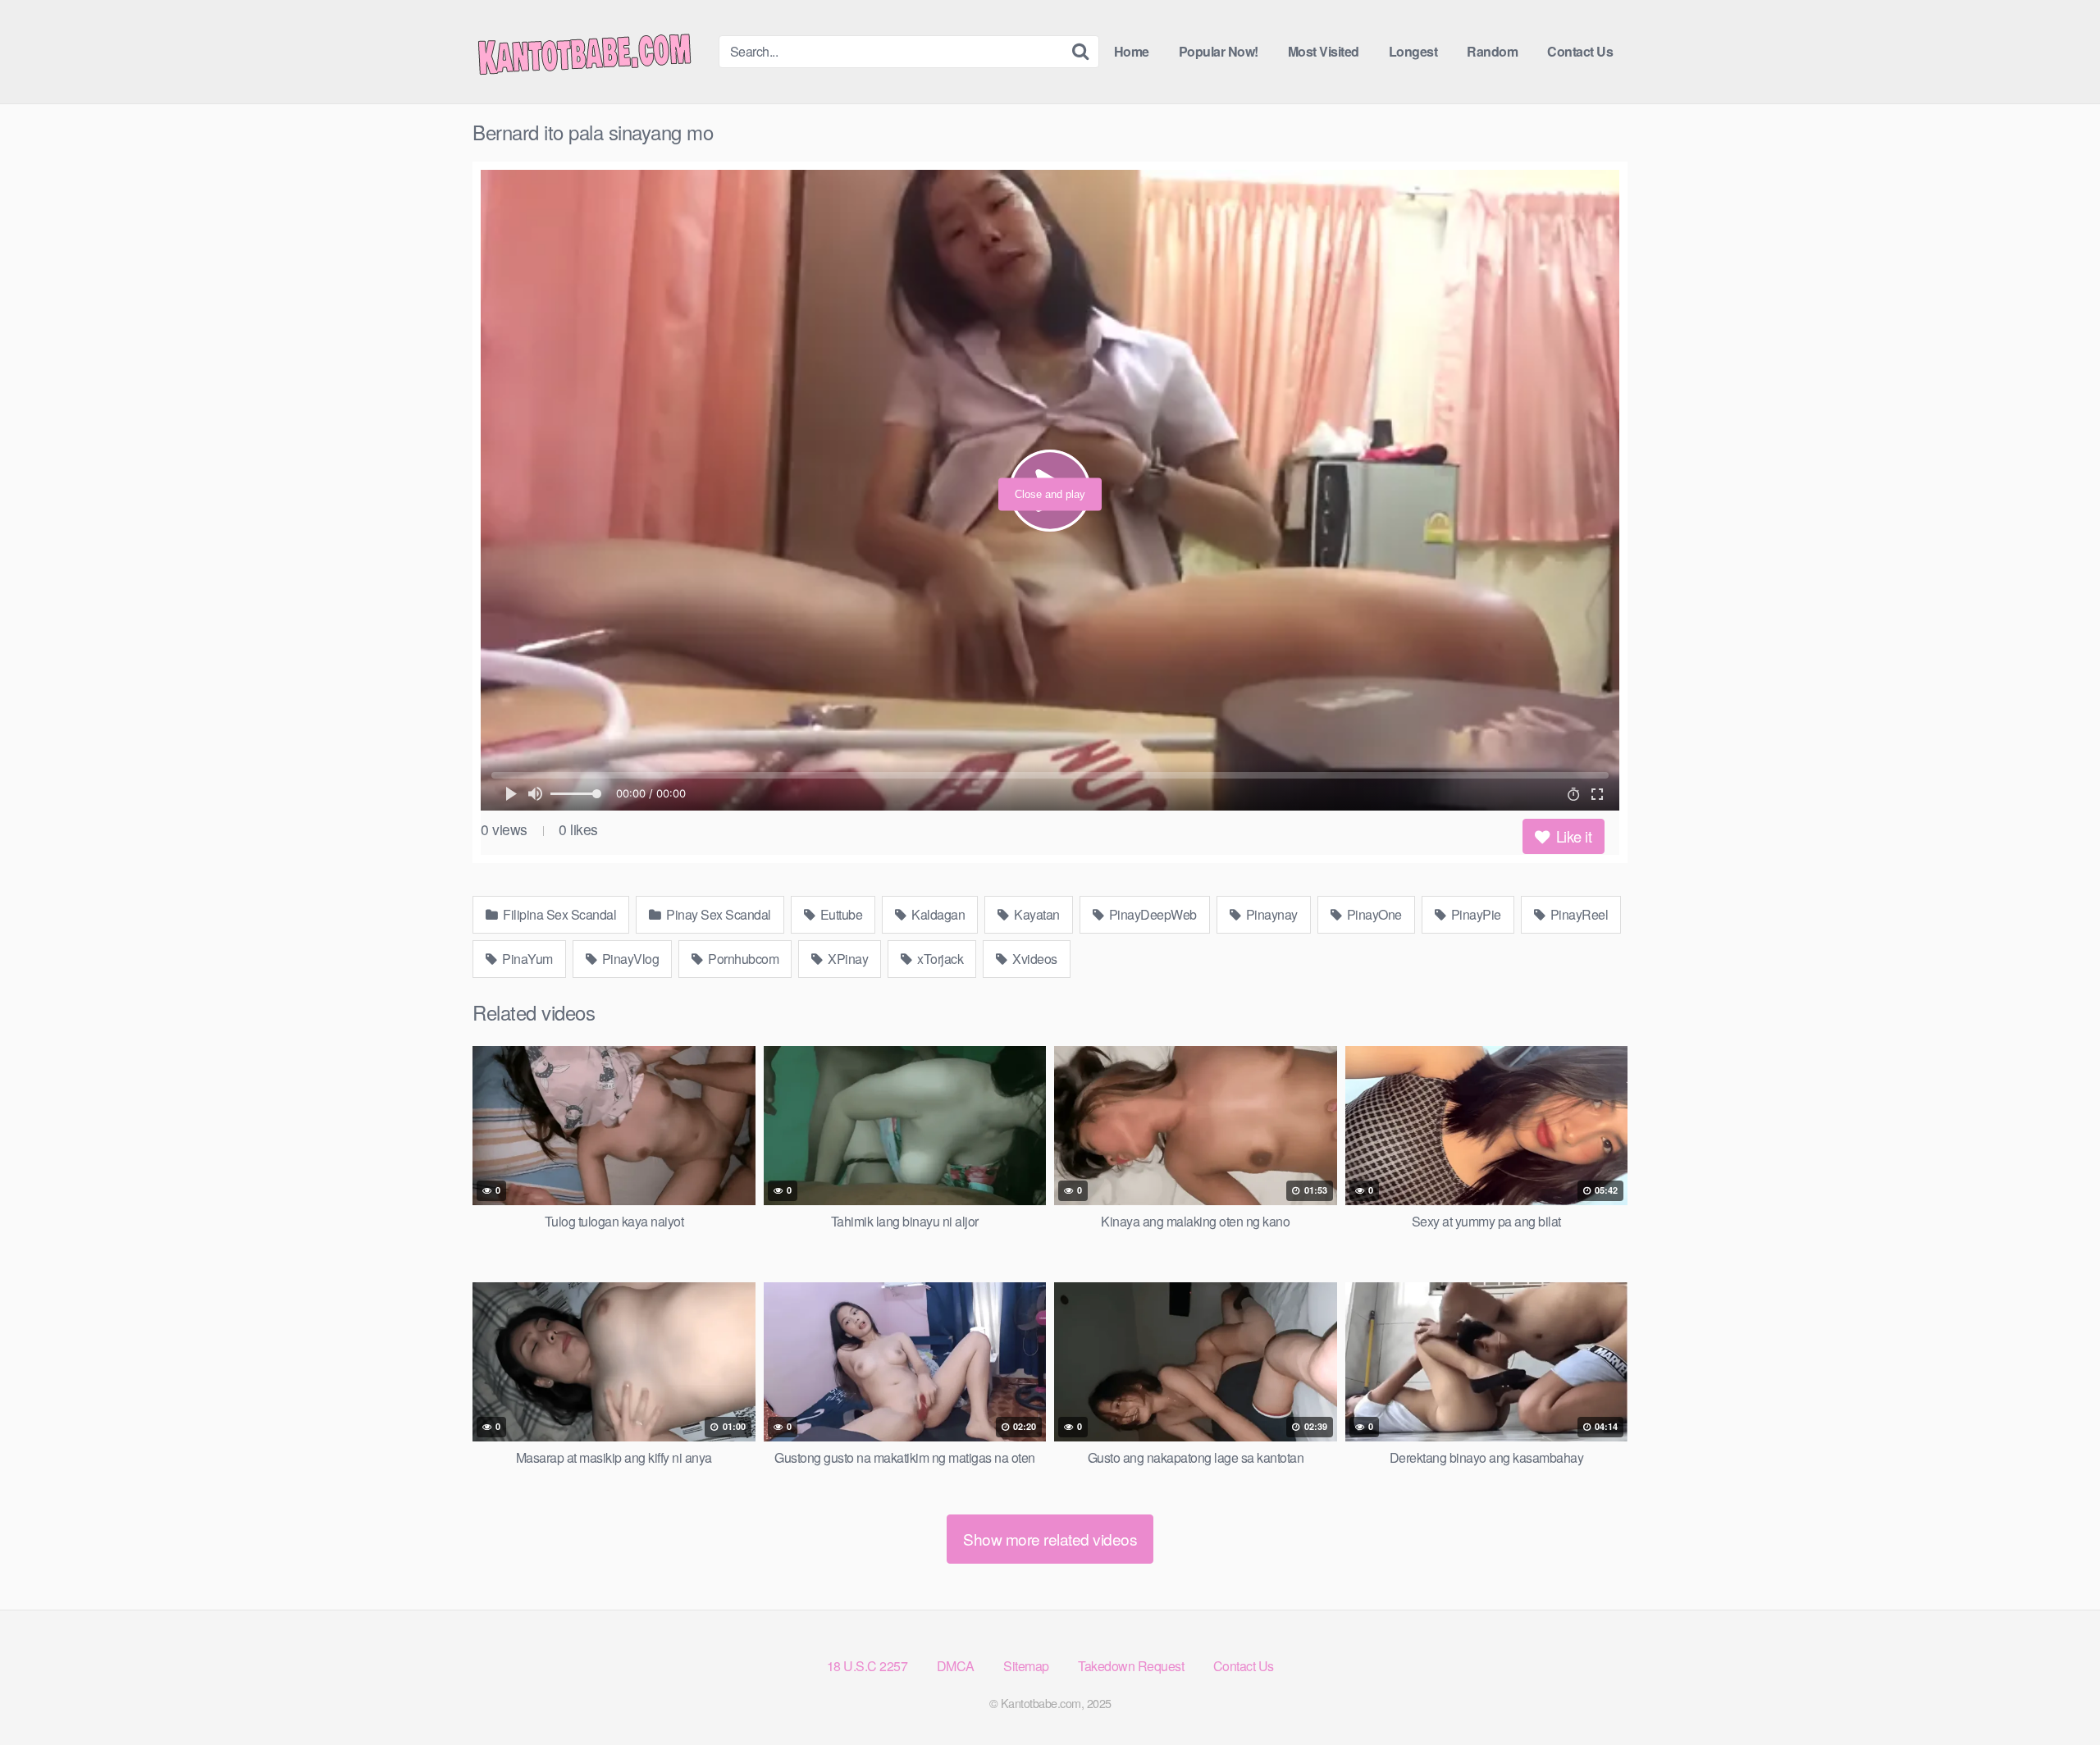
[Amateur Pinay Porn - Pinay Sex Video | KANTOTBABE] (596, 52)
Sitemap (1026, 1666)
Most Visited (1324, 51)
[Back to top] (2055, 1692)
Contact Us (1580, 51)
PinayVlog (629, 959)
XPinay (847, 959)
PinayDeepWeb (1151, 914)
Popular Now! (1219, 51)
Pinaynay (1270, 914)
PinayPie (1475, 914)
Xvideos (1034, 959)
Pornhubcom (742, 959)
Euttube (840, 914)
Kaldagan (937, 914)
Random (1492, 51)
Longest (1413, 51)
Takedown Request (1131, 1666)
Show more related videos (1050, 1539)
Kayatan (1036, 914)
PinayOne (1373, 914)
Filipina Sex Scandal (559, 914)
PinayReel (1577, 914)
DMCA (956, 1666)
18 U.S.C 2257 (867, 1666)
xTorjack (939, 959)
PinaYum (526, 959)
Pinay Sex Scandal (717, 914)
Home (1132, 51)
